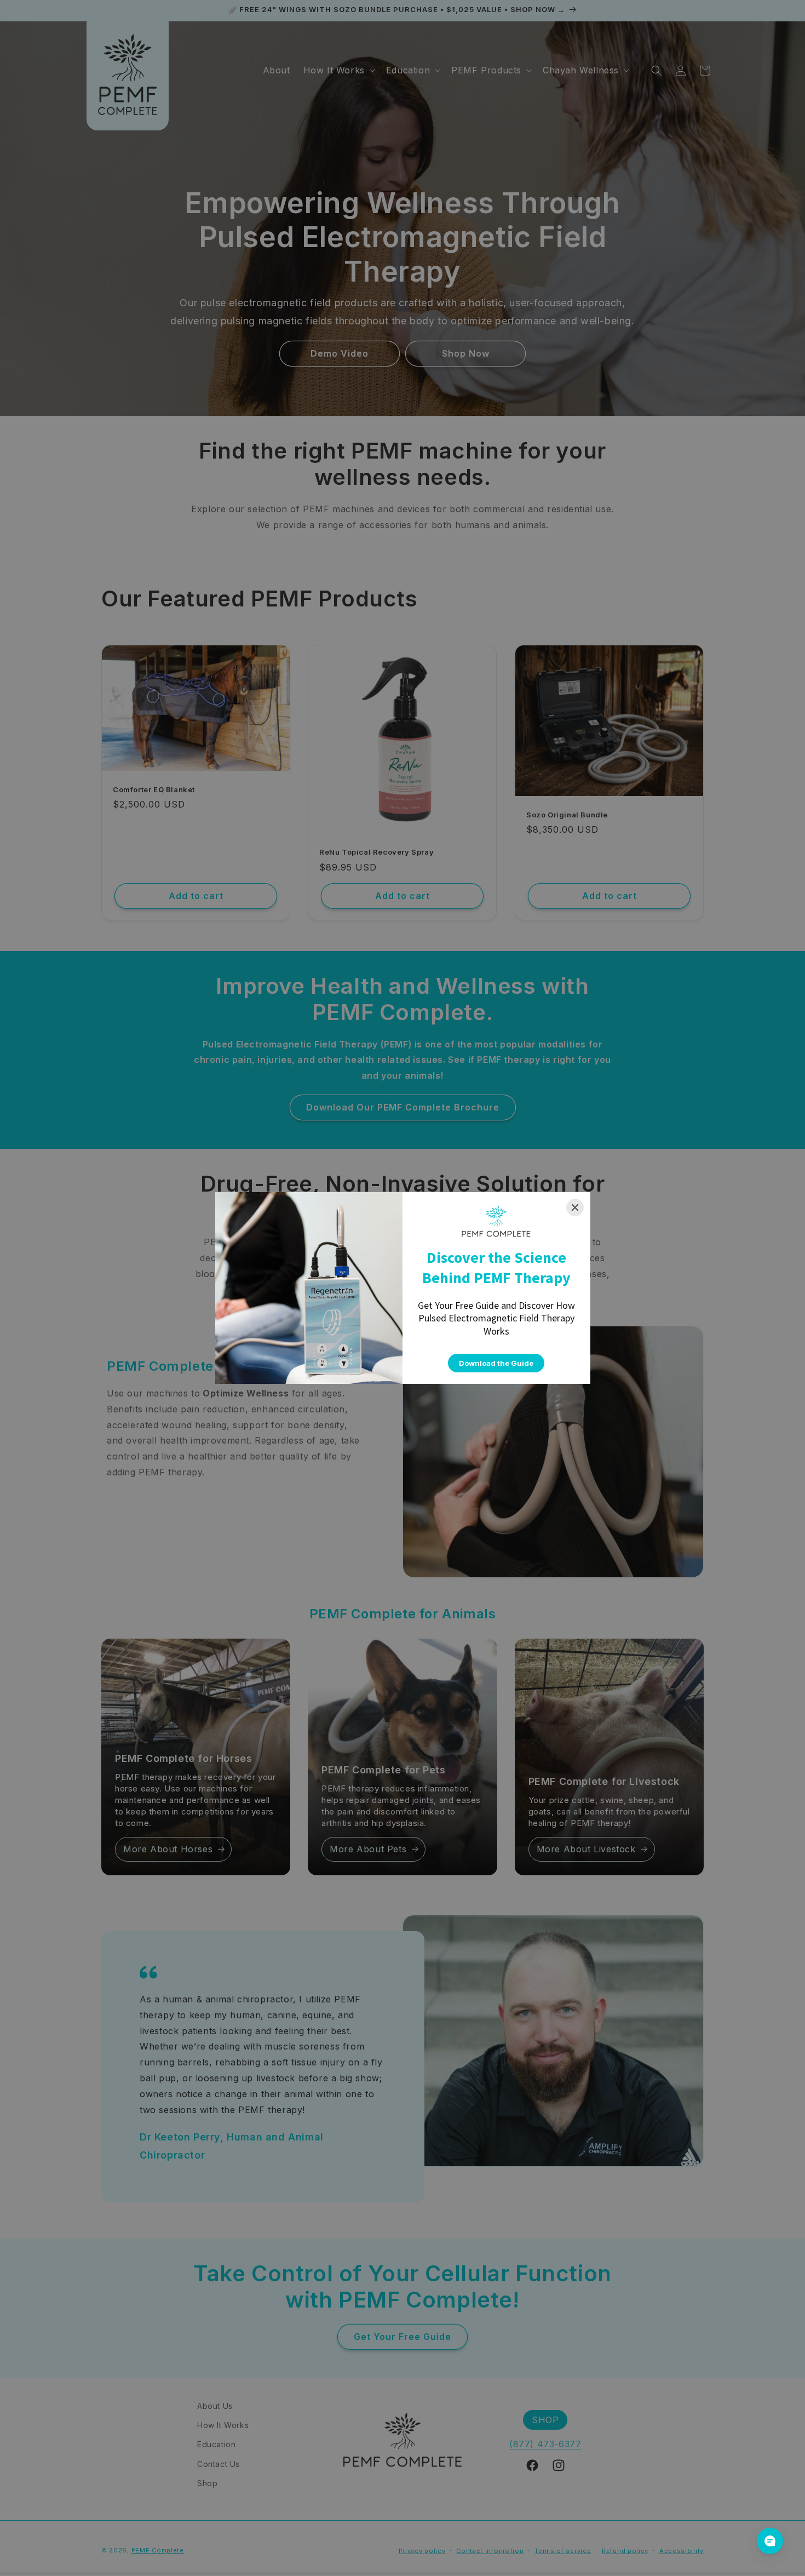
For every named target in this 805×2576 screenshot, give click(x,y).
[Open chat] (770, 2541)
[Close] (575, 1207)
